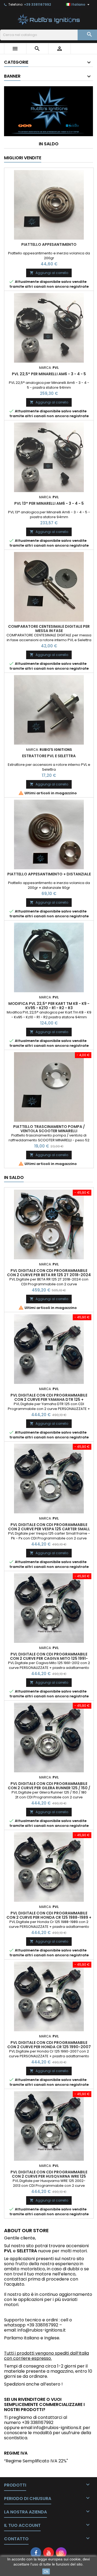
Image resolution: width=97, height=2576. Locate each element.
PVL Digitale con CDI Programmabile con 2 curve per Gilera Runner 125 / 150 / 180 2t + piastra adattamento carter (49, 1788)
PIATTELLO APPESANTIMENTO (49, 244)
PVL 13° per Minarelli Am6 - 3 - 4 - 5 (49, 503)
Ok (46, 2571)
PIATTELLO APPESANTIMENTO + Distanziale (49, 874)
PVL (8, 2251)
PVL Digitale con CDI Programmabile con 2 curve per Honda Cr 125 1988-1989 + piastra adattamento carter (49, 1917)
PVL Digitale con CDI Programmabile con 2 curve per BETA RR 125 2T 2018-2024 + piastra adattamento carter (49, 1275)
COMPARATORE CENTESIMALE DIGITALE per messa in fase (49, 629)
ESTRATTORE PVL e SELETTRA (49, 756)
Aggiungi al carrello (49, 273)
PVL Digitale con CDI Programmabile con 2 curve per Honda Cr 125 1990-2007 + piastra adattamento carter (49, 2047)
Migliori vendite (23, 158)
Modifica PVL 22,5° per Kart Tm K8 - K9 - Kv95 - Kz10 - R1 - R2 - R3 (49, 1006)
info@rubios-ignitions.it (42, 2330)
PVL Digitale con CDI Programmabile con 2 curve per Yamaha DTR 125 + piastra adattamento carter (49, 1399)
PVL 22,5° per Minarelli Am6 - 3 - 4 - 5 (49, 374)
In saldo (49, 144)
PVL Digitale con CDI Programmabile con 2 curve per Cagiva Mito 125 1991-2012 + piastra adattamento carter (49, 1658)
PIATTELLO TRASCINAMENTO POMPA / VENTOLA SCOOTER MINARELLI (49, 1129)
